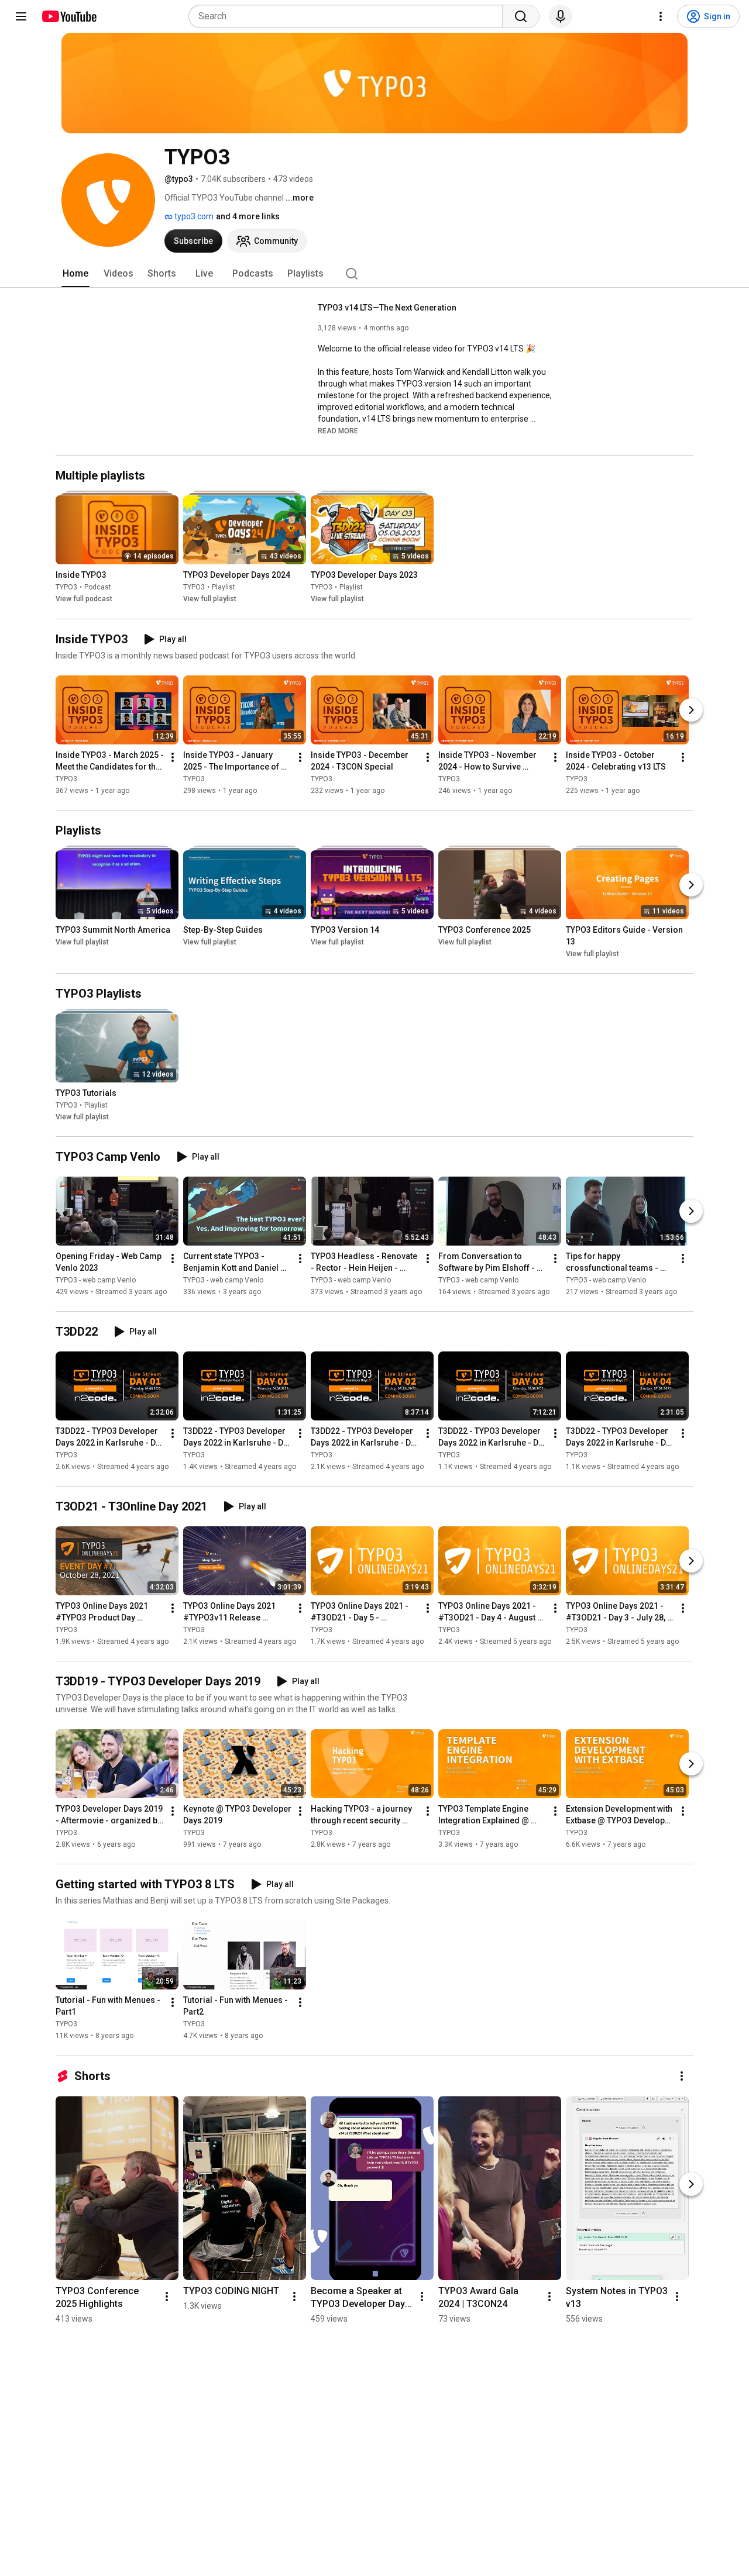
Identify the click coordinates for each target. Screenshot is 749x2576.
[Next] (691, 710)
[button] (338, 430)
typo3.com (193, 216)
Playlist (224, 588)
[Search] (521, 16)
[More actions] (173, 757)
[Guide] (21, 16)
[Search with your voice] (561, 16)
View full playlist (210, 599)
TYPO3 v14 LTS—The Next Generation (387, 308)
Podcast (98, 588)
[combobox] (349, 16)
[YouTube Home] (69, 16)
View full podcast (84, 599)
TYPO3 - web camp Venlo (96, 1280)
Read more (338, 431)
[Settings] (661, 16)
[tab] (75, 274)
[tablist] (374, 274)
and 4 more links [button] (248, 216)
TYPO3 (66, 588)
